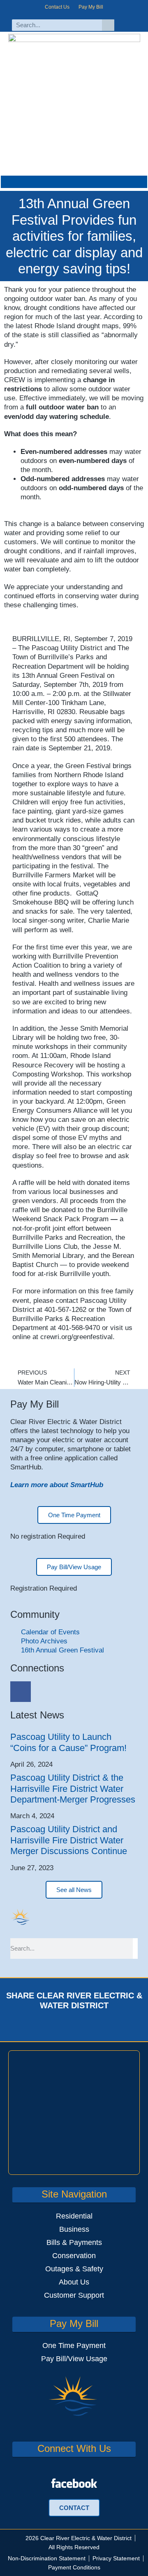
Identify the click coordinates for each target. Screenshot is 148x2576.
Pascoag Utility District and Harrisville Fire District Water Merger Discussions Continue (69, 1840)
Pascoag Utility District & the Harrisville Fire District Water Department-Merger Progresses (73, 1789)
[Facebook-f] (130, 25)
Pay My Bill (91, 7)
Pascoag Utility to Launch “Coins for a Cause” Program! (68, 1742)
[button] (74, 182)
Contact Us (57, 7)
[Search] (108, 25)
